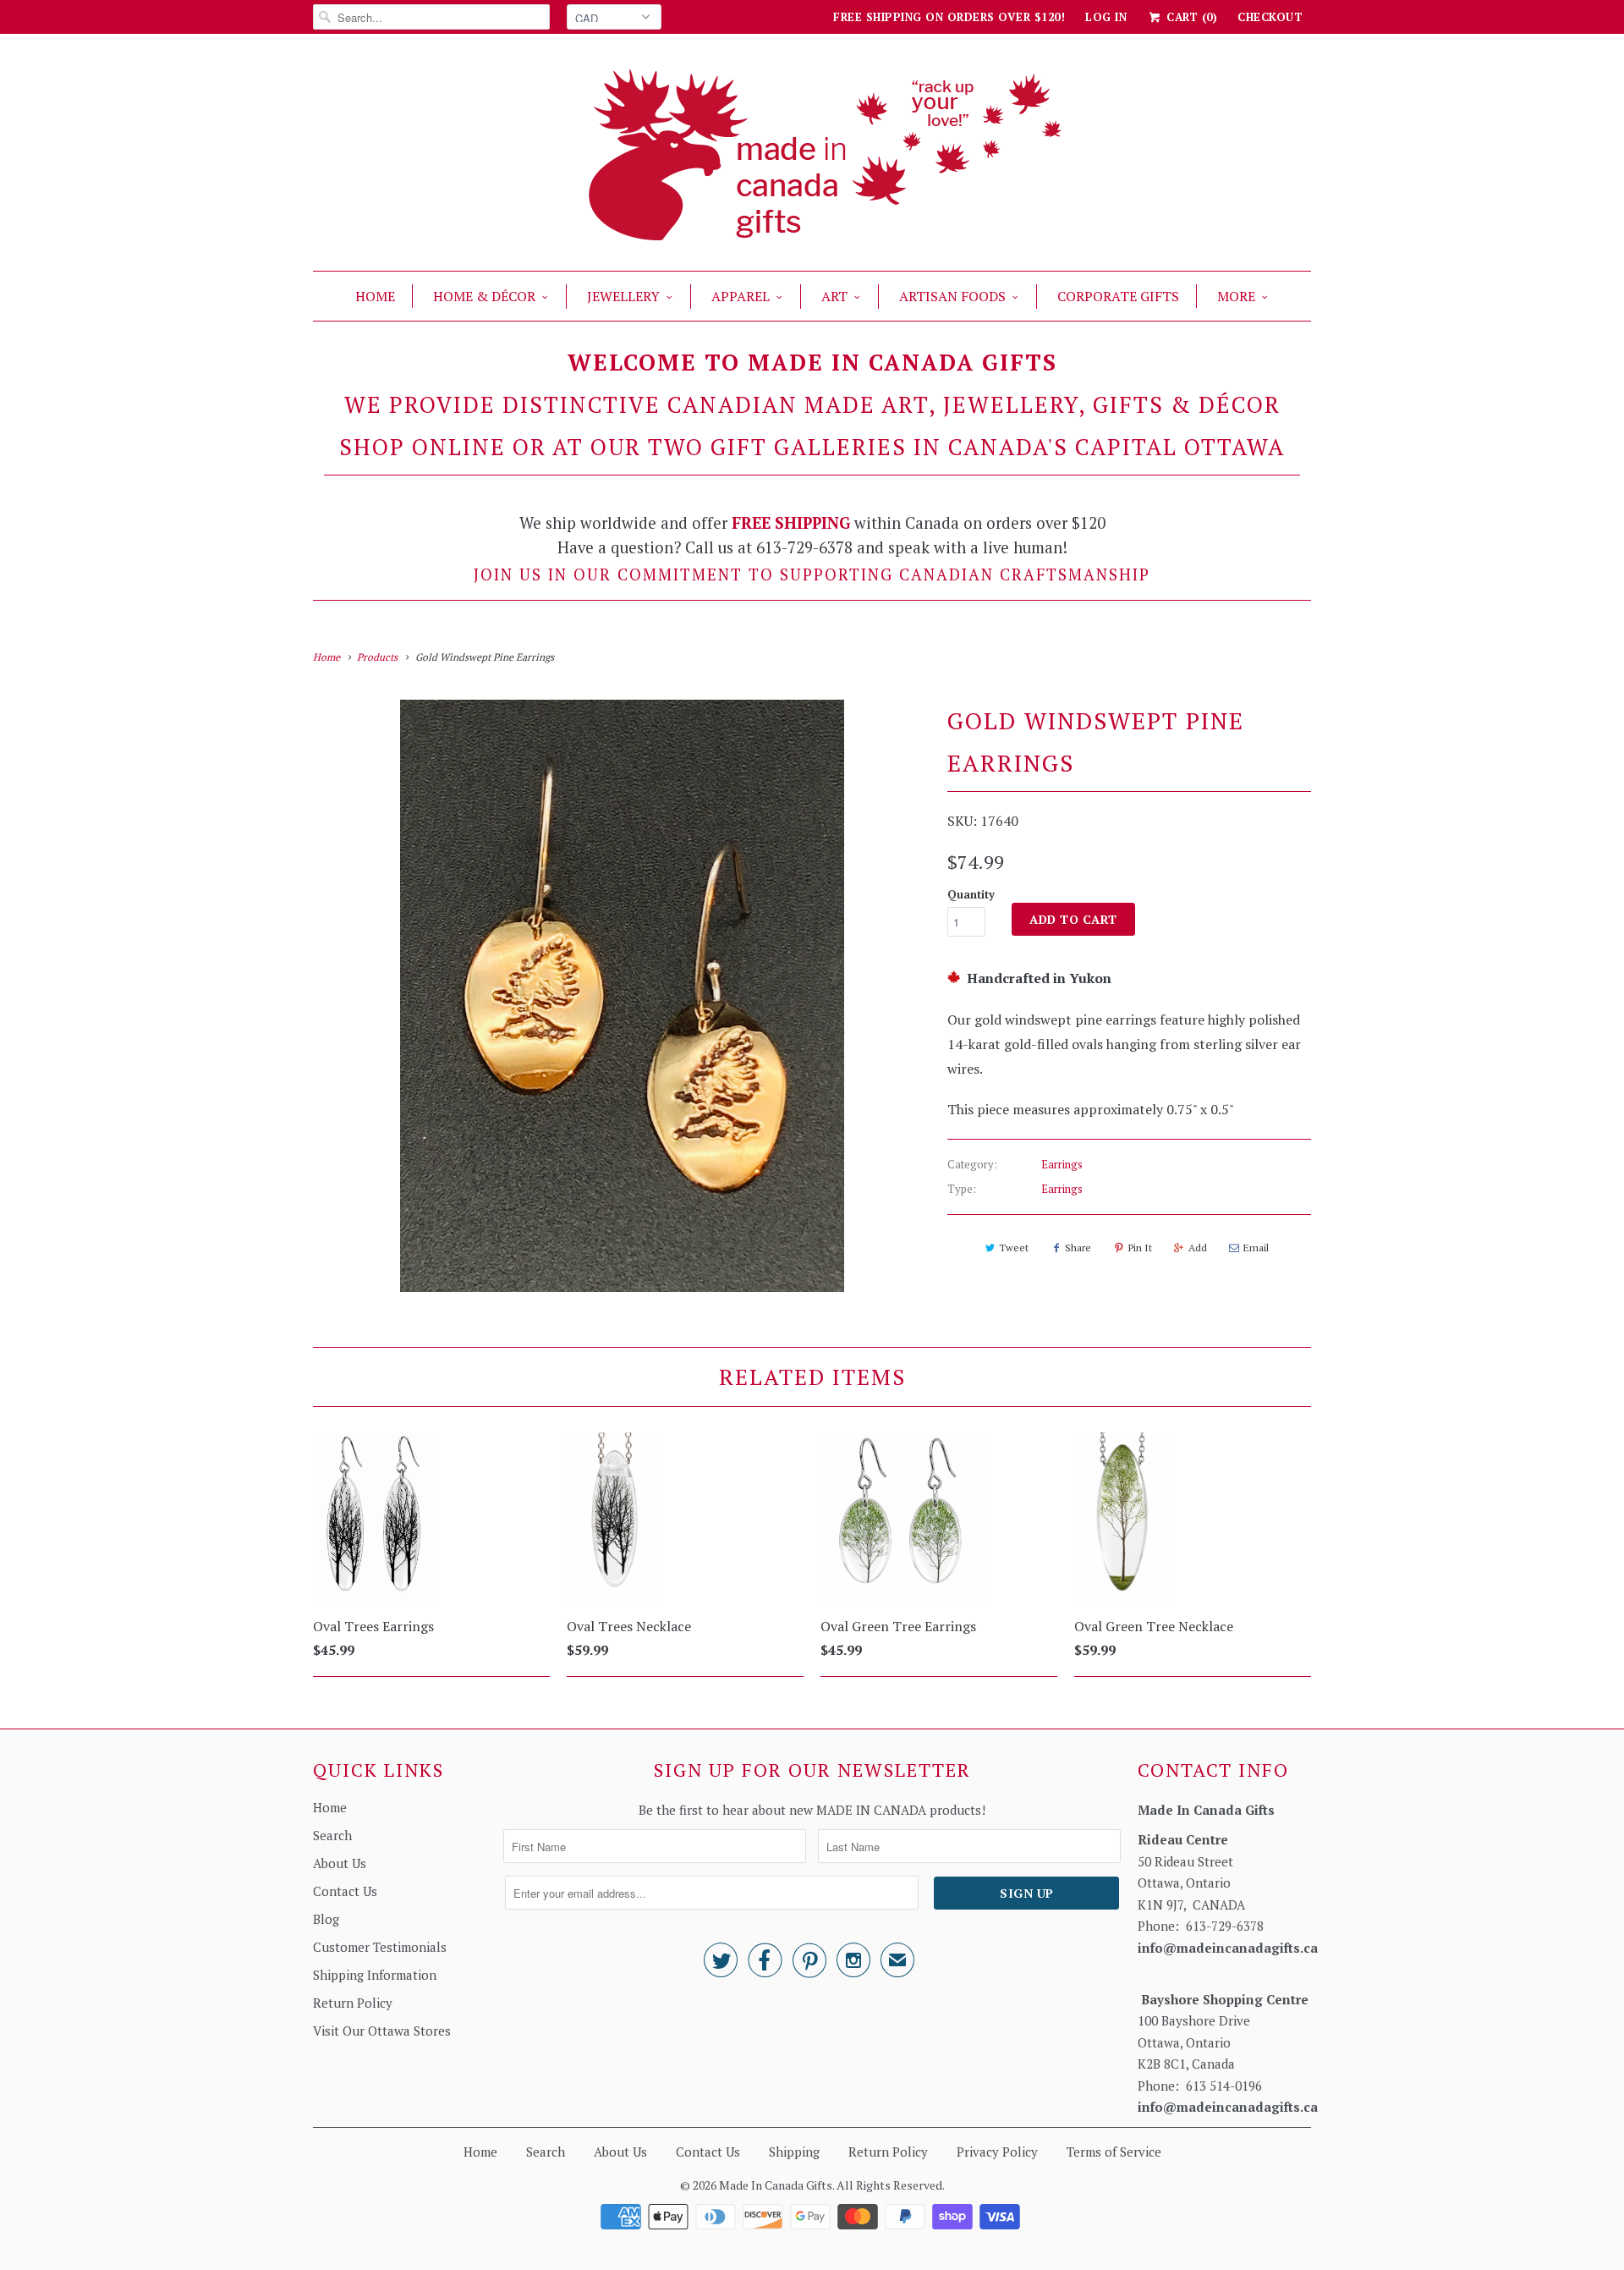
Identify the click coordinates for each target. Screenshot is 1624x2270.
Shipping (794, 2152)
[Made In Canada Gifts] (812, 157)
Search (332, 1835)
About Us (340, 1863)
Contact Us (345, 1891)
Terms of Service (1114, 2152)
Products (377, 657)
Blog (326, 1919)
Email (1256, 1248)
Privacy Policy (997, 2152)
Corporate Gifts (1118, 296)
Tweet (1014, 1248)
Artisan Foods (952, 296)
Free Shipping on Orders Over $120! (949, 17)
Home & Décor (484, 296)
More (1236, 296)
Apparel (741, 296)
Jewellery (623, 296)
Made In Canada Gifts (776, 2185)
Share (1078, 1248)
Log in (1106, 17)
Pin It (1140, 1248)
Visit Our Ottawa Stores (382, 2031)
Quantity (971, 894)
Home (375, 296)
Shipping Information (375, 1975)
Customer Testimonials (380, 1947)
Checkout (1270, 17)
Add (1198, 1248)
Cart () (1190, 17)
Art (834, 296)
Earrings (1062, 1164)
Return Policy (353, 2003)
